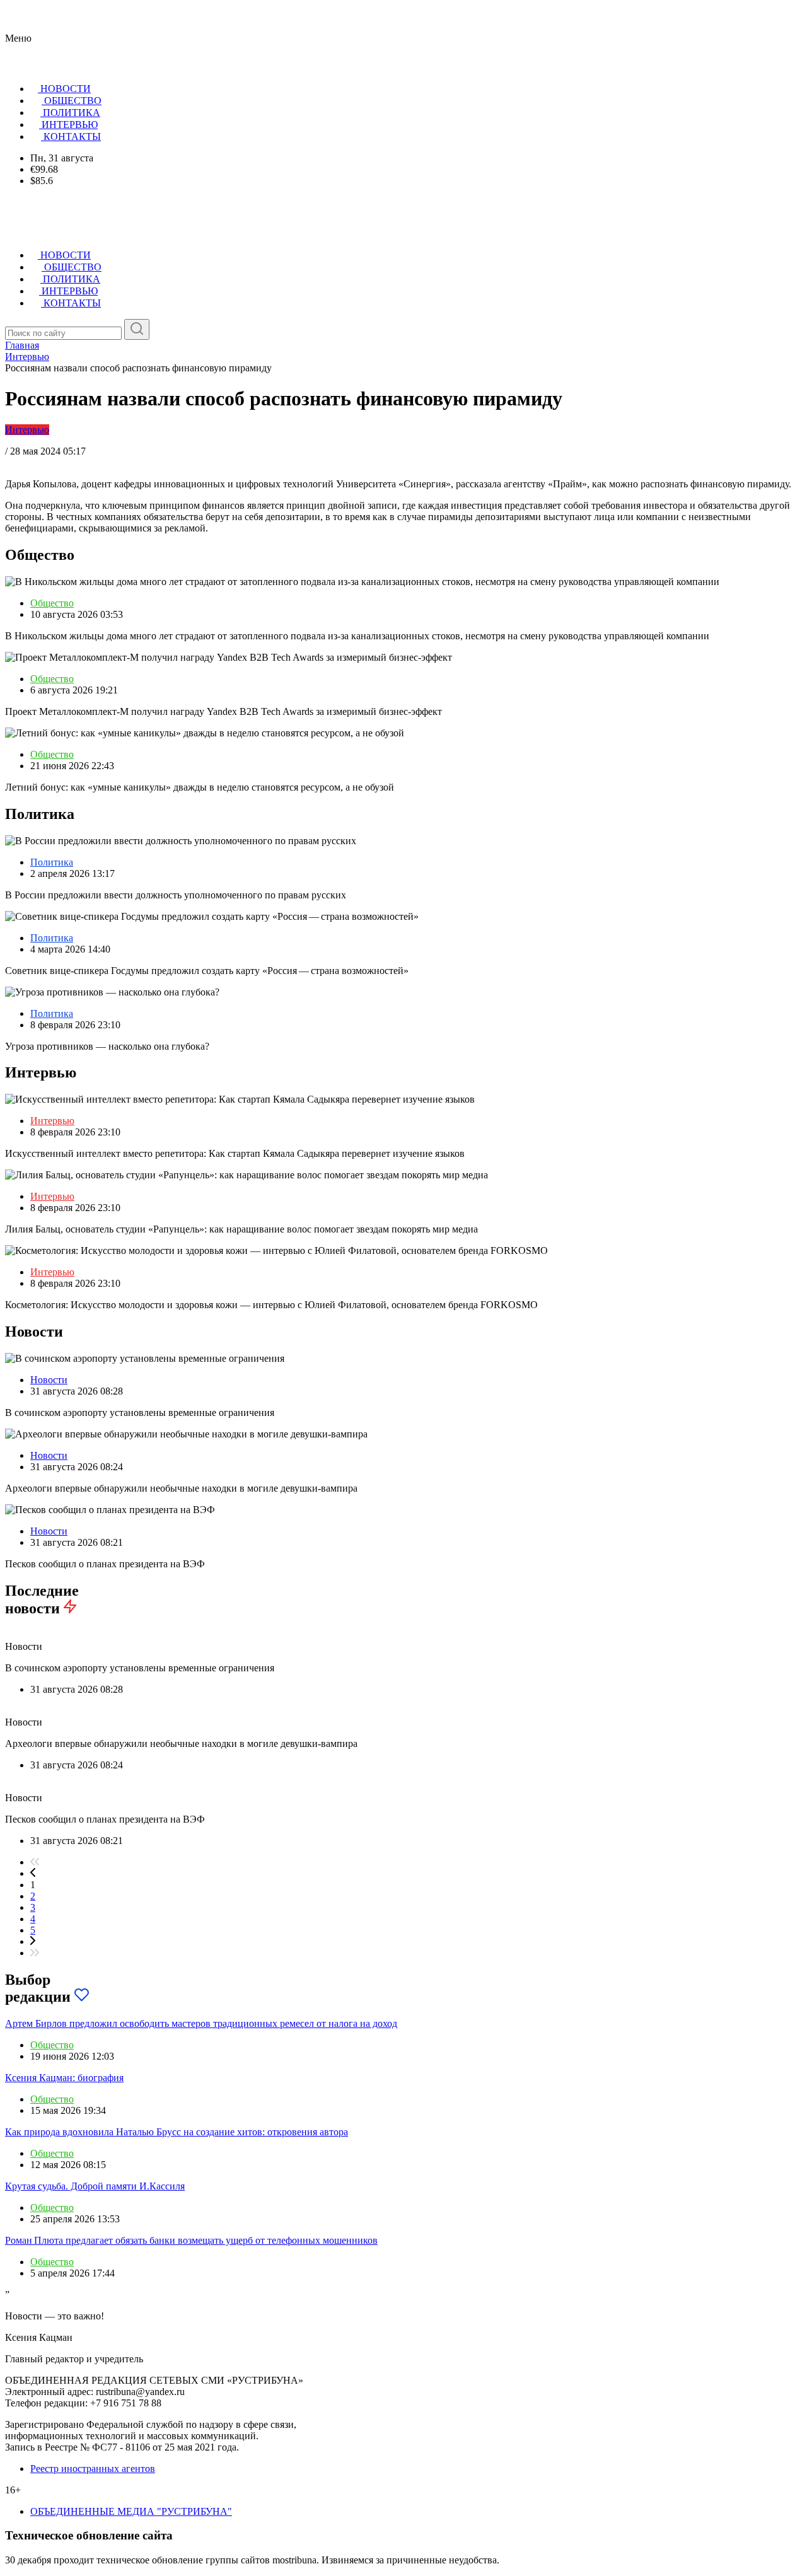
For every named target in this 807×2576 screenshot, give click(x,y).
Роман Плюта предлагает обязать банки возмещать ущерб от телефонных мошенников (191, 2240)
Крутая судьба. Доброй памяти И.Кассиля (95, 2186)
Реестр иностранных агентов (93, 2469)
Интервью (27, 430)
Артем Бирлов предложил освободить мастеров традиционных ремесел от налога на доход (201, 2023)
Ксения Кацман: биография (64, 2078)
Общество (52, 603)
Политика (52, 862)
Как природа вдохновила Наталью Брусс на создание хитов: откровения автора (177, 2132)
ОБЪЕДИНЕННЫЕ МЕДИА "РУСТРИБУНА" (131, 2511)
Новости (49, 1380)
